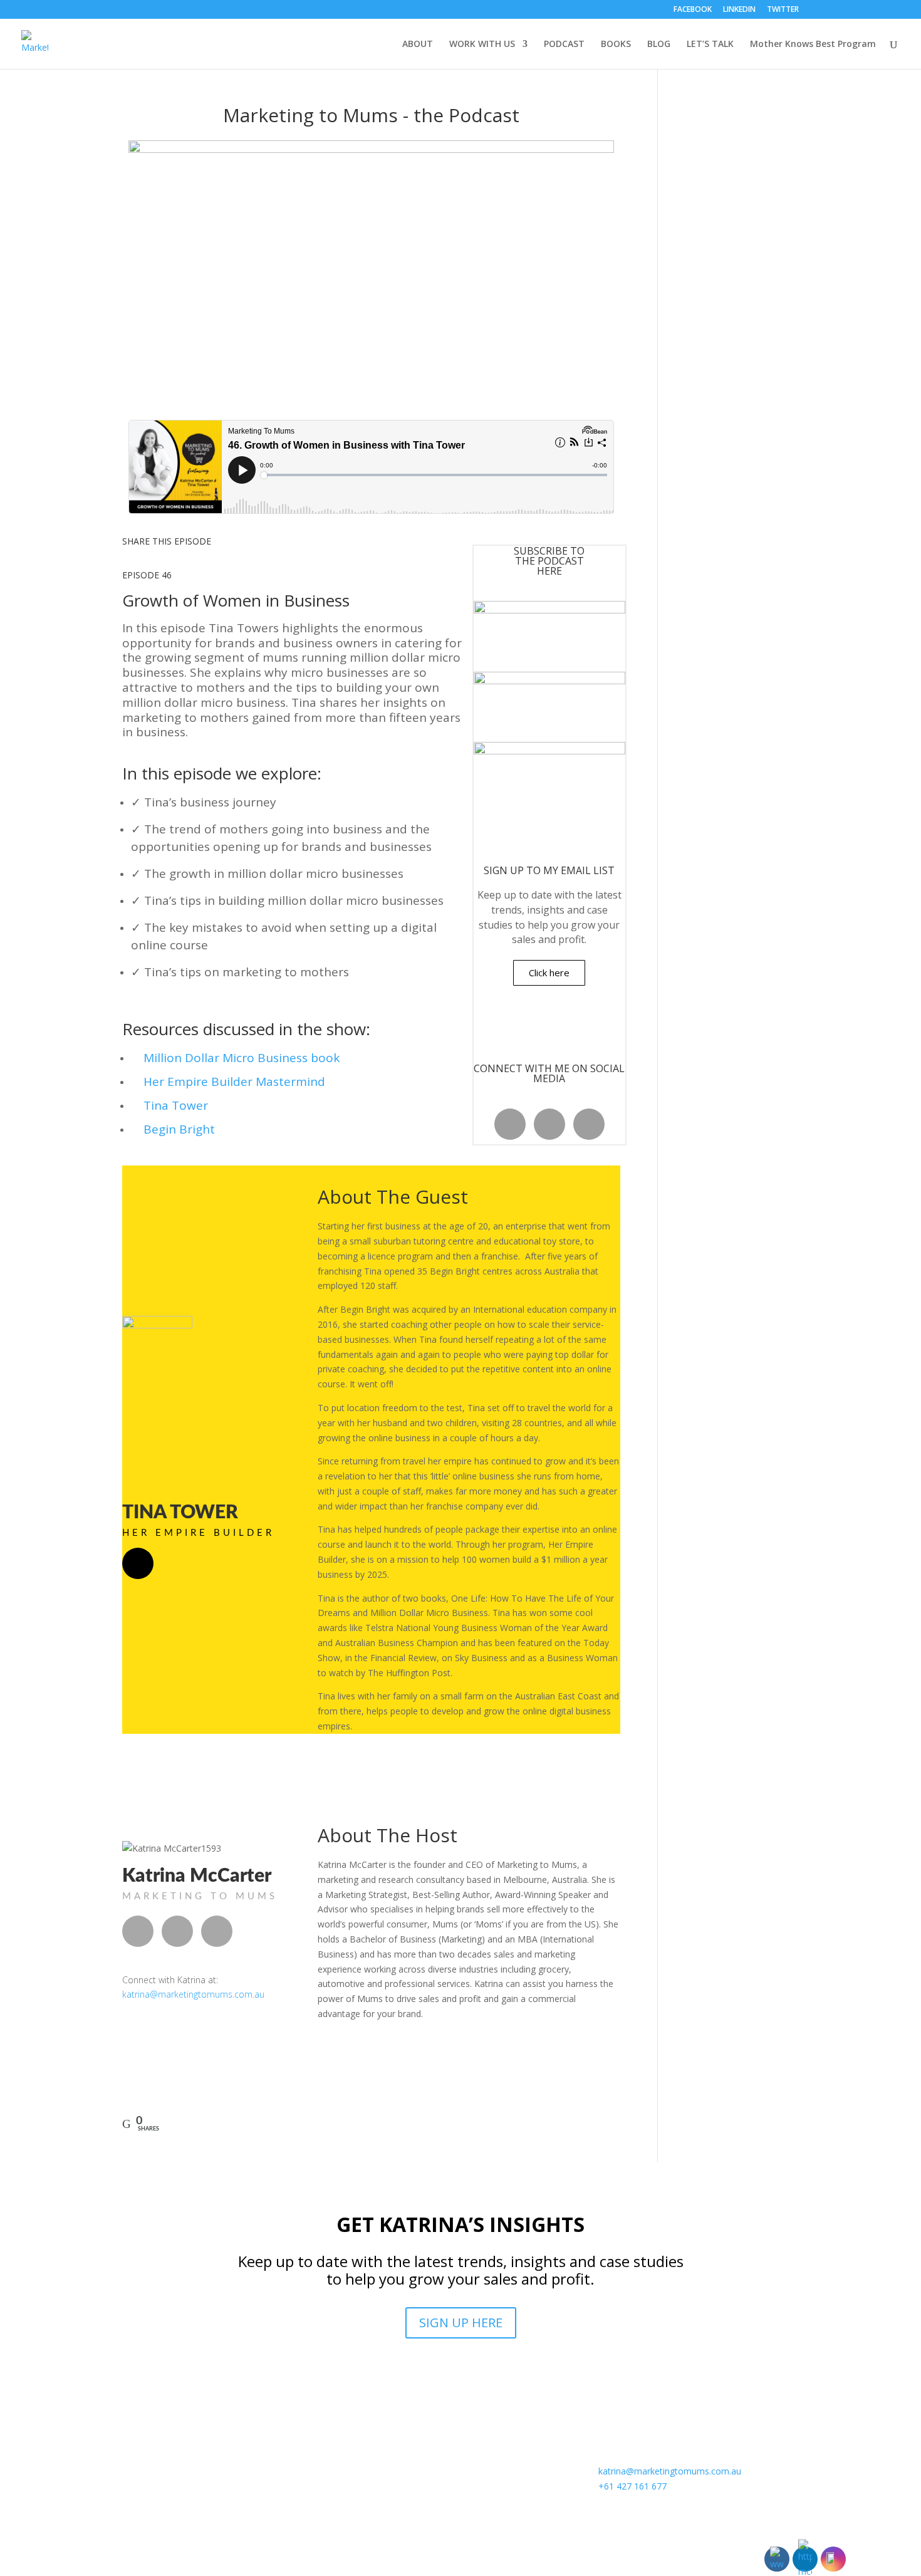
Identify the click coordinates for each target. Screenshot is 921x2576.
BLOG (659, 44)
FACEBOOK (693, 10)
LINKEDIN (739, 10)
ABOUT (418, 44)
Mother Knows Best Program (813, 44)
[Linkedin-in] (549, 1124)
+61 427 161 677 (632, 2486)
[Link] (138, 1563)
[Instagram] (589, 1124)
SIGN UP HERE (461, 2323)
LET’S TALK (710, 44)
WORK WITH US (482, 44)
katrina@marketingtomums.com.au (193, 1994)
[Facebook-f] (510, 1124)
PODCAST (564, 44)
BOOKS (616, 44)
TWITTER (783, 10)
